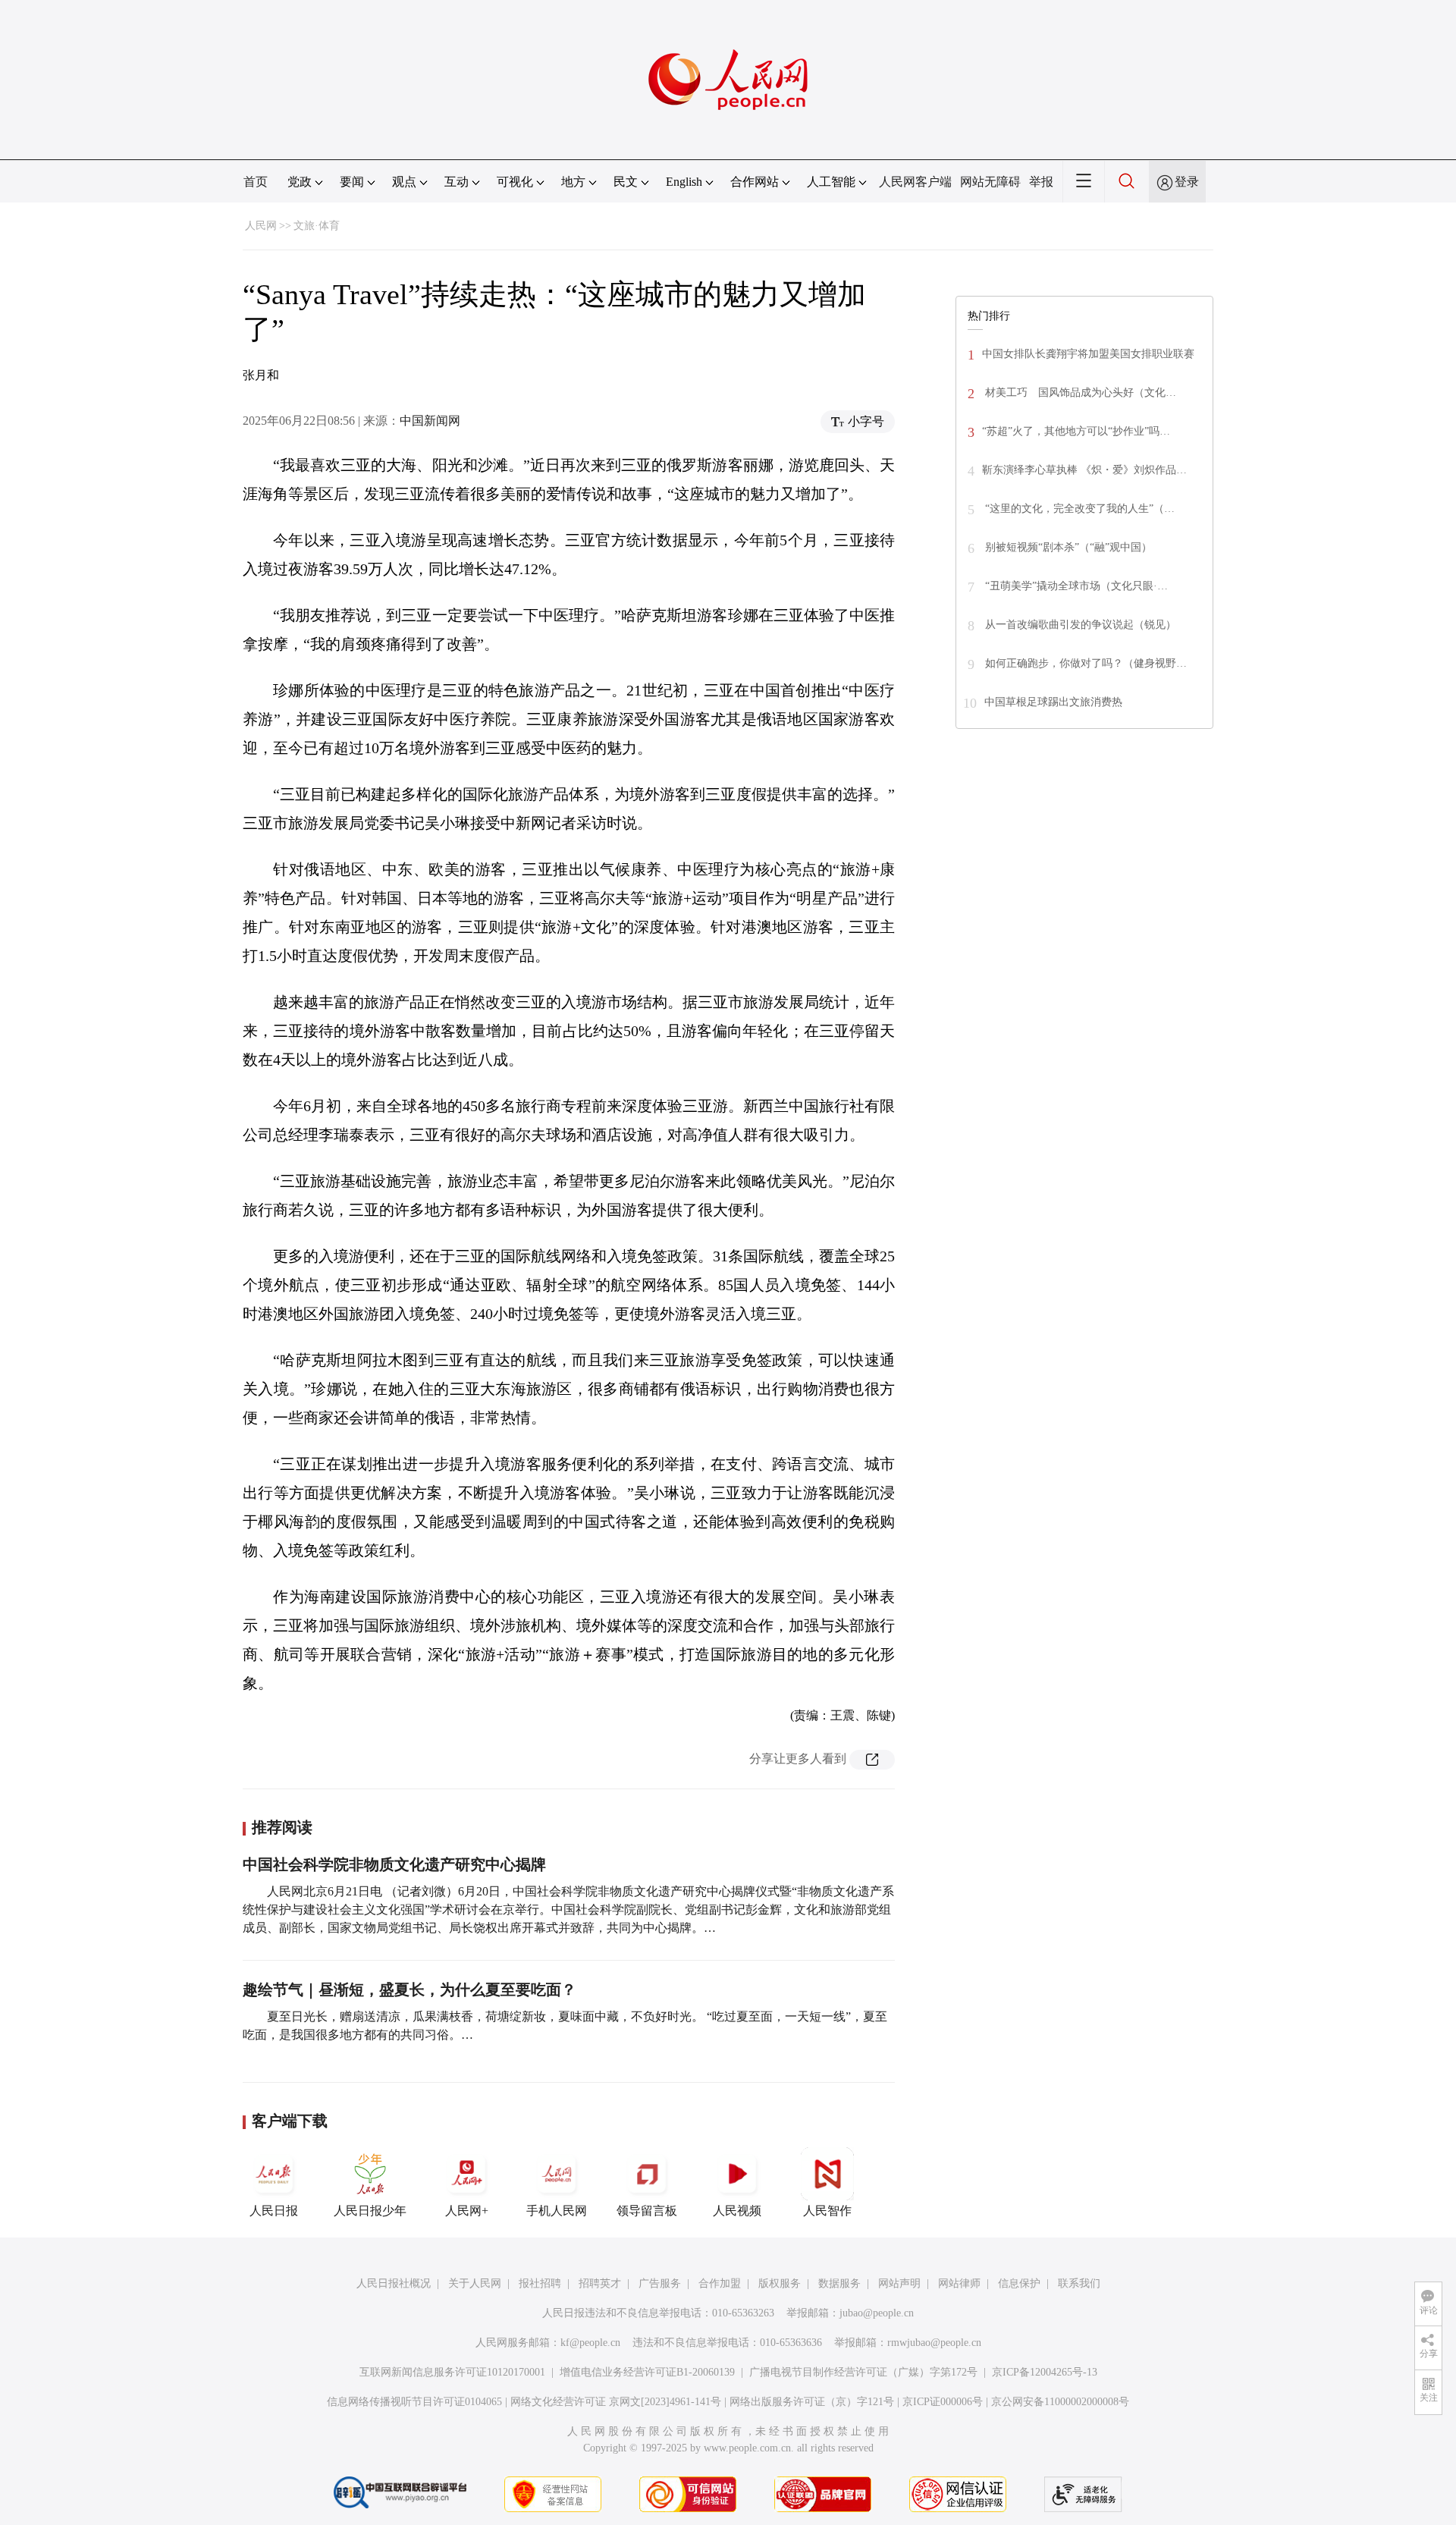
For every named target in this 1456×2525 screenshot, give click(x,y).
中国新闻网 (430, 421)
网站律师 (959, 2283)
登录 (1187, 182)
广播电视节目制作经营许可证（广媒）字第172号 (863, 2372)
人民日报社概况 (394, 2283)
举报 (1041, 182)
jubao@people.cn (877, 2313)
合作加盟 (720, 2283)
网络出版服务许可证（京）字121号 (812, 2402)
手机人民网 (557, 2211)
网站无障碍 (990, 182)
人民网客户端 (915, 182)
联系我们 (1079, 2283)
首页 (256, 182)
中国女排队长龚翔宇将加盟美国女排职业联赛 (1088, 354)
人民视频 (737, 2211)
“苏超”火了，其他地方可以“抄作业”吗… (1076, 431)
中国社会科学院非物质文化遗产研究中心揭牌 (394, 1864)
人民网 (261, 226)
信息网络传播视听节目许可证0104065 (414, 2402)
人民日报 (274, 2211)
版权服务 (780, 2283)
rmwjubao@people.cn (934, 2343)
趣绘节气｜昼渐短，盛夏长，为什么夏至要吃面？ (409, 1990)
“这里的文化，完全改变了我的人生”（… (1078, 509)
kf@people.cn (590, 2343)
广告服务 (660, 2283)
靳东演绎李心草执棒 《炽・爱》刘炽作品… (1084, 470)
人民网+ (467, 2211)
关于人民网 (475, 2283)
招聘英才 (600, 2283)
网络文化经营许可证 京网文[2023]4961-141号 (616, 2402)
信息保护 (1019, 2283)
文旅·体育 (317, 226)
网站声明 (899, 2283)
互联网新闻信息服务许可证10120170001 (452, 2372)
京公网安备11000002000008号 (1060, 2402)
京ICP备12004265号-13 (1045, 2372)
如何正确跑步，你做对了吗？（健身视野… (1084, 663)
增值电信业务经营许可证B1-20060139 (647, 2372)
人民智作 (827, 2211)
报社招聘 (540, 2283)
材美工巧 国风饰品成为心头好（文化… (1079, 393)
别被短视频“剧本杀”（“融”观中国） (1067, 547)
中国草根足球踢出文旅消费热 (1053, 702)
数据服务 (839, 2283)
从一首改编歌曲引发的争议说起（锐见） (1079, 625)
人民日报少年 (370, 2211)
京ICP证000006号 (943, 2402)
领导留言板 (647, 2211)
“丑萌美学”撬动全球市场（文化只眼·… (1075, 586)
